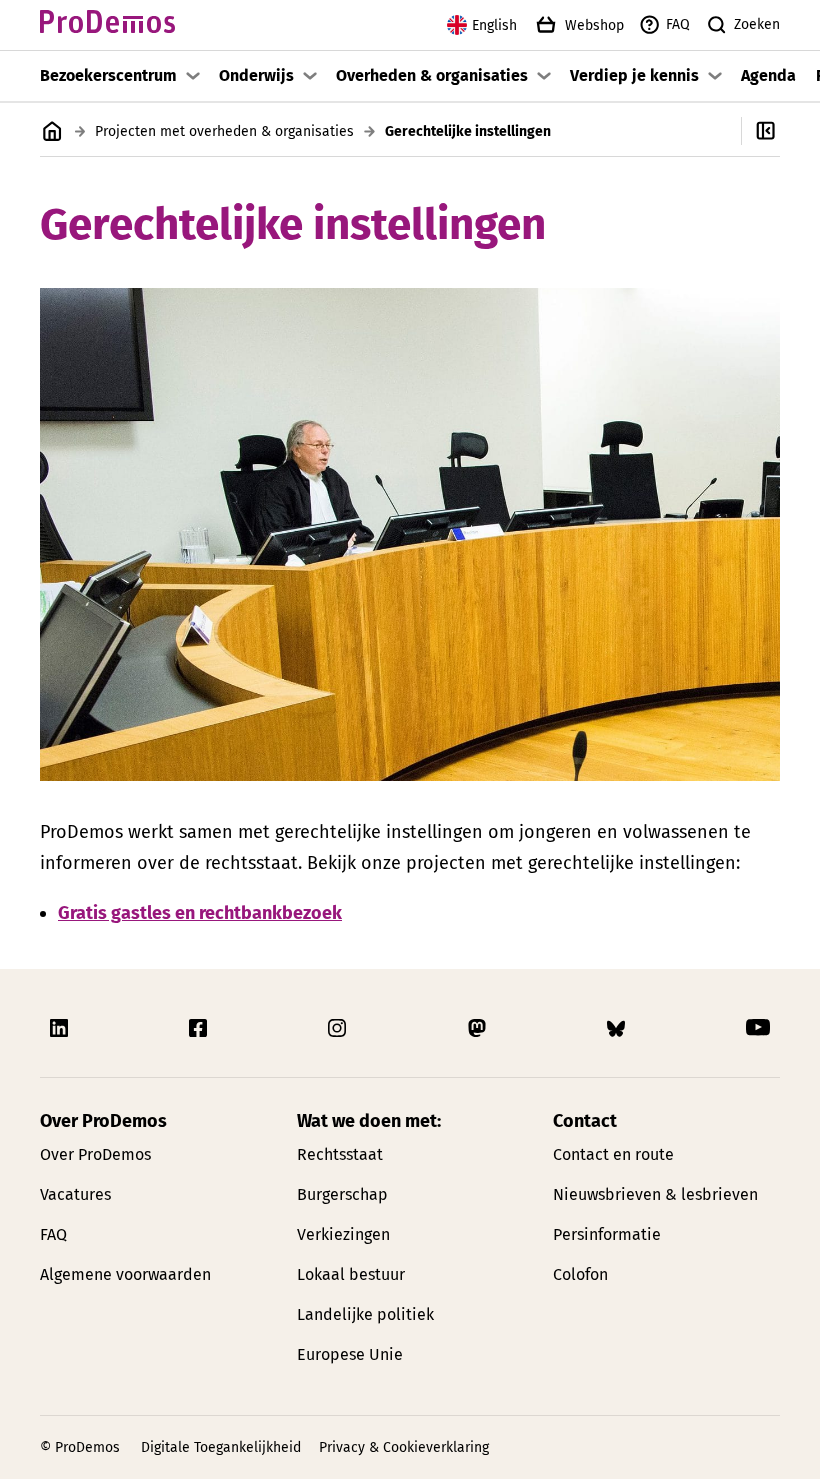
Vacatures (75, 1194)
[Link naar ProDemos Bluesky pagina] (618, 1028)
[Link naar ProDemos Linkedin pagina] (61, 1028)
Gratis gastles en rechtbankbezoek (200, 913)
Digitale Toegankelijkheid (221, 1447)
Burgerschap (342, 1194)
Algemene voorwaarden (125, 1274)
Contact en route (613, 1154)
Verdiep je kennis (634, 75)
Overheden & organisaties (432, 75)
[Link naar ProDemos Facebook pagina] (200, 1028)
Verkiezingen (343, 1234)
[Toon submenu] (193, 76)
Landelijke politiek (365, 1314)
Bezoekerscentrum (108, 75)
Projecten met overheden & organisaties (224, 131)
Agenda (768, 75)
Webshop (594, 25)
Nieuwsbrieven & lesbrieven (655, 1194)
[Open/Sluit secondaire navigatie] (780, 131)
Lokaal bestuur (351, 1274)
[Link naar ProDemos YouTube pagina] (758, 1028)
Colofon (580, 1274)
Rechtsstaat (340, 1154)
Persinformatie (607, 1234)
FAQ (678, 24)
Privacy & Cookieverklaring (404, 1447)
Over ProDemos (95, 1154)
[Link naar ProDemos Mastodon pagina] (479, 1028)
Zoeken (757, 24)
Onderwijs (256, 75)
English (494, 25)
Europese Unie (350, 1354)
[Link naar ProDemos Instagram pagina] (339, 1028)
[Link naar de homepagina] (107, 25)
